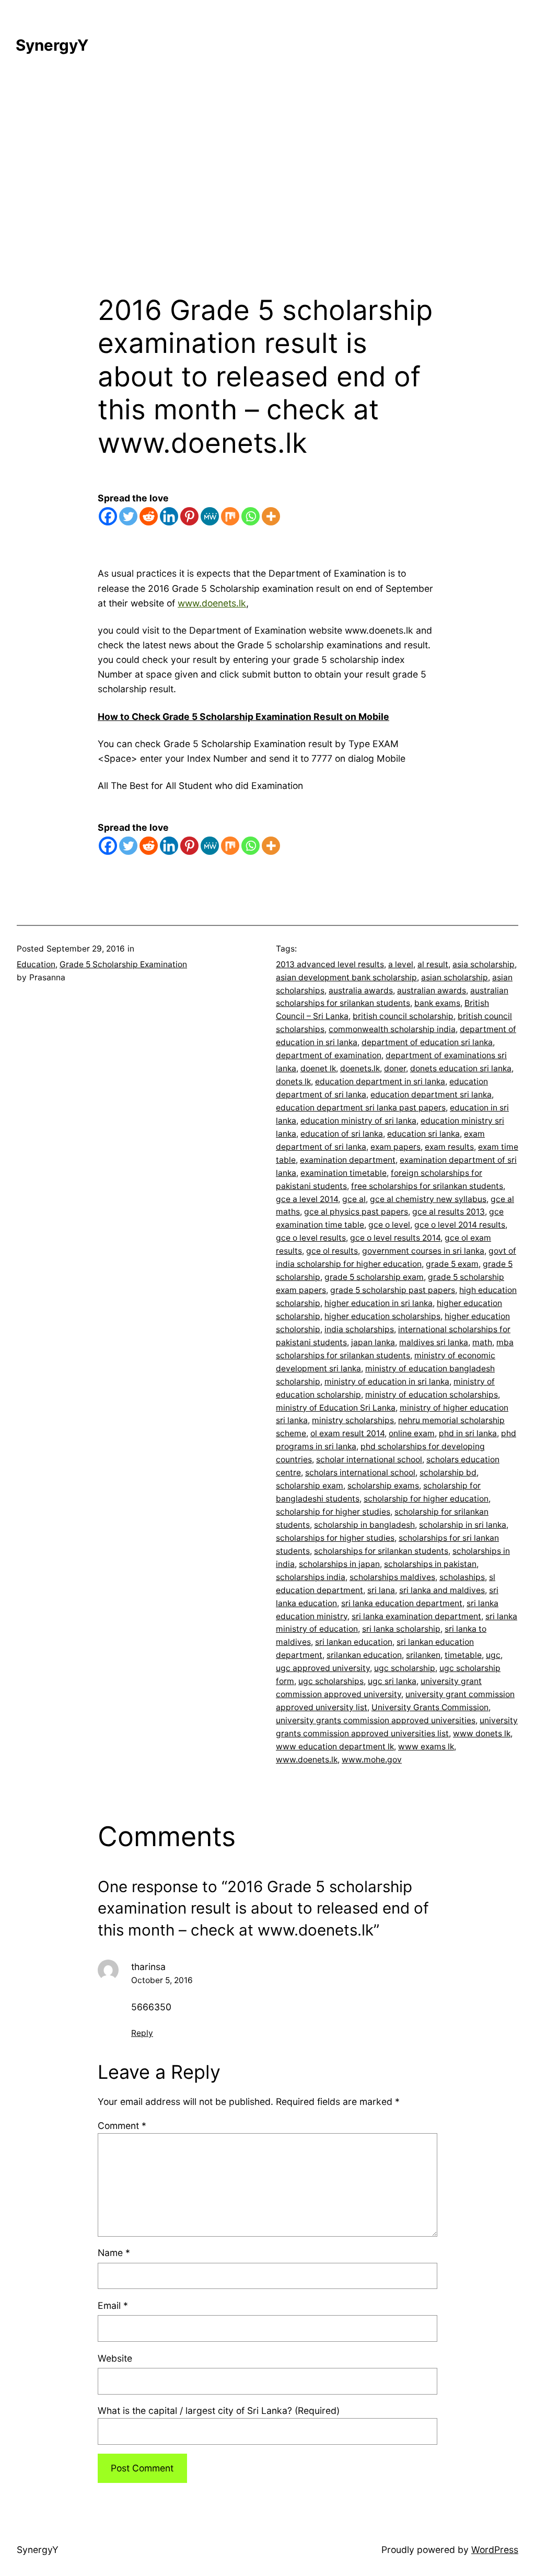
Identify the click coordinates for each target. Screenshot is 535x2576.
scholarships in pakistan (430, 1564)
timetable (463, 1655)
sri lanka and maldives (442, 1590)
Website (115, 2358)
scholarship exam (310, 1486)
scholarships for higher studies (335, 1538)
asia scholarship (484, 964)
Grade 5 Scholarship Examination (123, 964)
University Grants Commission (430, 1707)
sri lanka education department (402, 1603)
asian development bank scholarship (346, 977)
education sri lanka (423, 1134)
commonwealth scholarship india (392, 1029)
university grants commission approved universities (376, 1720)
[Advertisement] (267, 183)
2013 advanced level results (330, 964)
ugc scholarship (405, 1668)
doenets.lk (360, 1068)
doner (395, 1068)
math (482, 1342)
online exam (412, 1433)
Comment (122, 2126)
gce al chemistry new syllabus (428, 1199)
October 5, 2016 (162, 1980)
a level (401, 964)
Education (36, 964)
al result (433, 964)
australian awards (432, 991)
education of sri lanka (342, 1134)
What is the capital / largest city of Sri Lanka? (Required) (219, 2411)
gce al (354, 1199)
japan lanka (373, 1342)
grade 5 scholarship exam (374, 1277)
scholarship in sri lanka (463, 1525)
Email (113, 2305)
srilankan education (364, 1655)
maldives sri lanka (434, 1342)
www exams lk (426, 1747)
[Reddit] (149, 516)
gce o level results (311, 1238)
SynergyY (52, 45)
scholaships (462, 1577)
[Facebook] (108, 516)
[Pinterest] (189, 516)
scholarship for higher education (426, 1499)
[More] (271, 516)
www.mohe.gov (372, 1760)
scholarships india (311, 1577)
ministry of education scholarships (432, 1395)
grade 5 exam (452, 1264)
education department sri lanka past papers (361, 1108)
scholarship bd (448, 1473)
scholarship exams (383, 1486)
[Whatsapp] (251, 516)
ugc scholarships (331, 1681)
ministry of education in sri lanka (387, 1382)
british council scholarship (403, 1016)
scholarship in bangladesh (364, 1525)
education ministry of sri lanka (358, 1121)
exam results (449, 1147)
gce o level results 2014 (395, 1238)
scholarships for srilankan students (381, 1551)
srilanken (423, 1655)
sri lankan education (354, 1642)
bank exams (437, 1003)
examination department (348, 1160)
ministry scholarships (353, 1420)
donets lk (293, 1081)
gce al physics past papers (356, 1212)
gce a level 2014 (307, 1199)
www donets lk (482, 1733)
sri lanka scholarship (401, 1629)
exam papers (396, 1147)
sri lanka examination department (416, 1616)
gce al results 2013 (449, 1212)
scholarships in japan (339, 1564)
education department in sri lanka (380, 1081)
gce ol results (332, 1251)
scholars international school (360, 1473)
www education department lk (335, 1747)
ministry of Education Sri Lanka (336, 1408)
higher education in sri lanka (379, 1303)
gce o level (389, 1225)
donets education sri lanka (461, 1068)
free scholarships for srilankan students (427, 1186)
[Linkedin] (169, 516)
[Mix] (230, 516)
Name (114, 2253)
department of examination (329, 1055)
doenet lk (318, 1068)
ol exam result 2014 (347, 1433)
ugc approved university (323, 1668)
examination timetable (344, 1173)
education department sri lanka (431, 1095)
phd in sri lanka (468, 1433)
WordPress (495, 2550)
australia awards (361, 991)
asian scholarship (455, 977)
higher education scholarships (382, 1316)
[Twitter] (128, 516)
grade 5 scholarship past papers (393, 1290)
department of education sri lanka (427, 1042)
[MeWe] (210, 516)
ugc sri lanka (392, 1681)
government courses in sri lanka (423, 1251)
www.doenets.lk (212, 603)
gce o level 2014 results (460, 1225)
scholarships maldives (392, 1577)
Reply (142, 2033)
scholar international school (369, 1459)
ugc (493, 1655)
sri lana (381, 1590)
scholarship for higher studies (333, 1512)
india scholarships (359, 1329)
